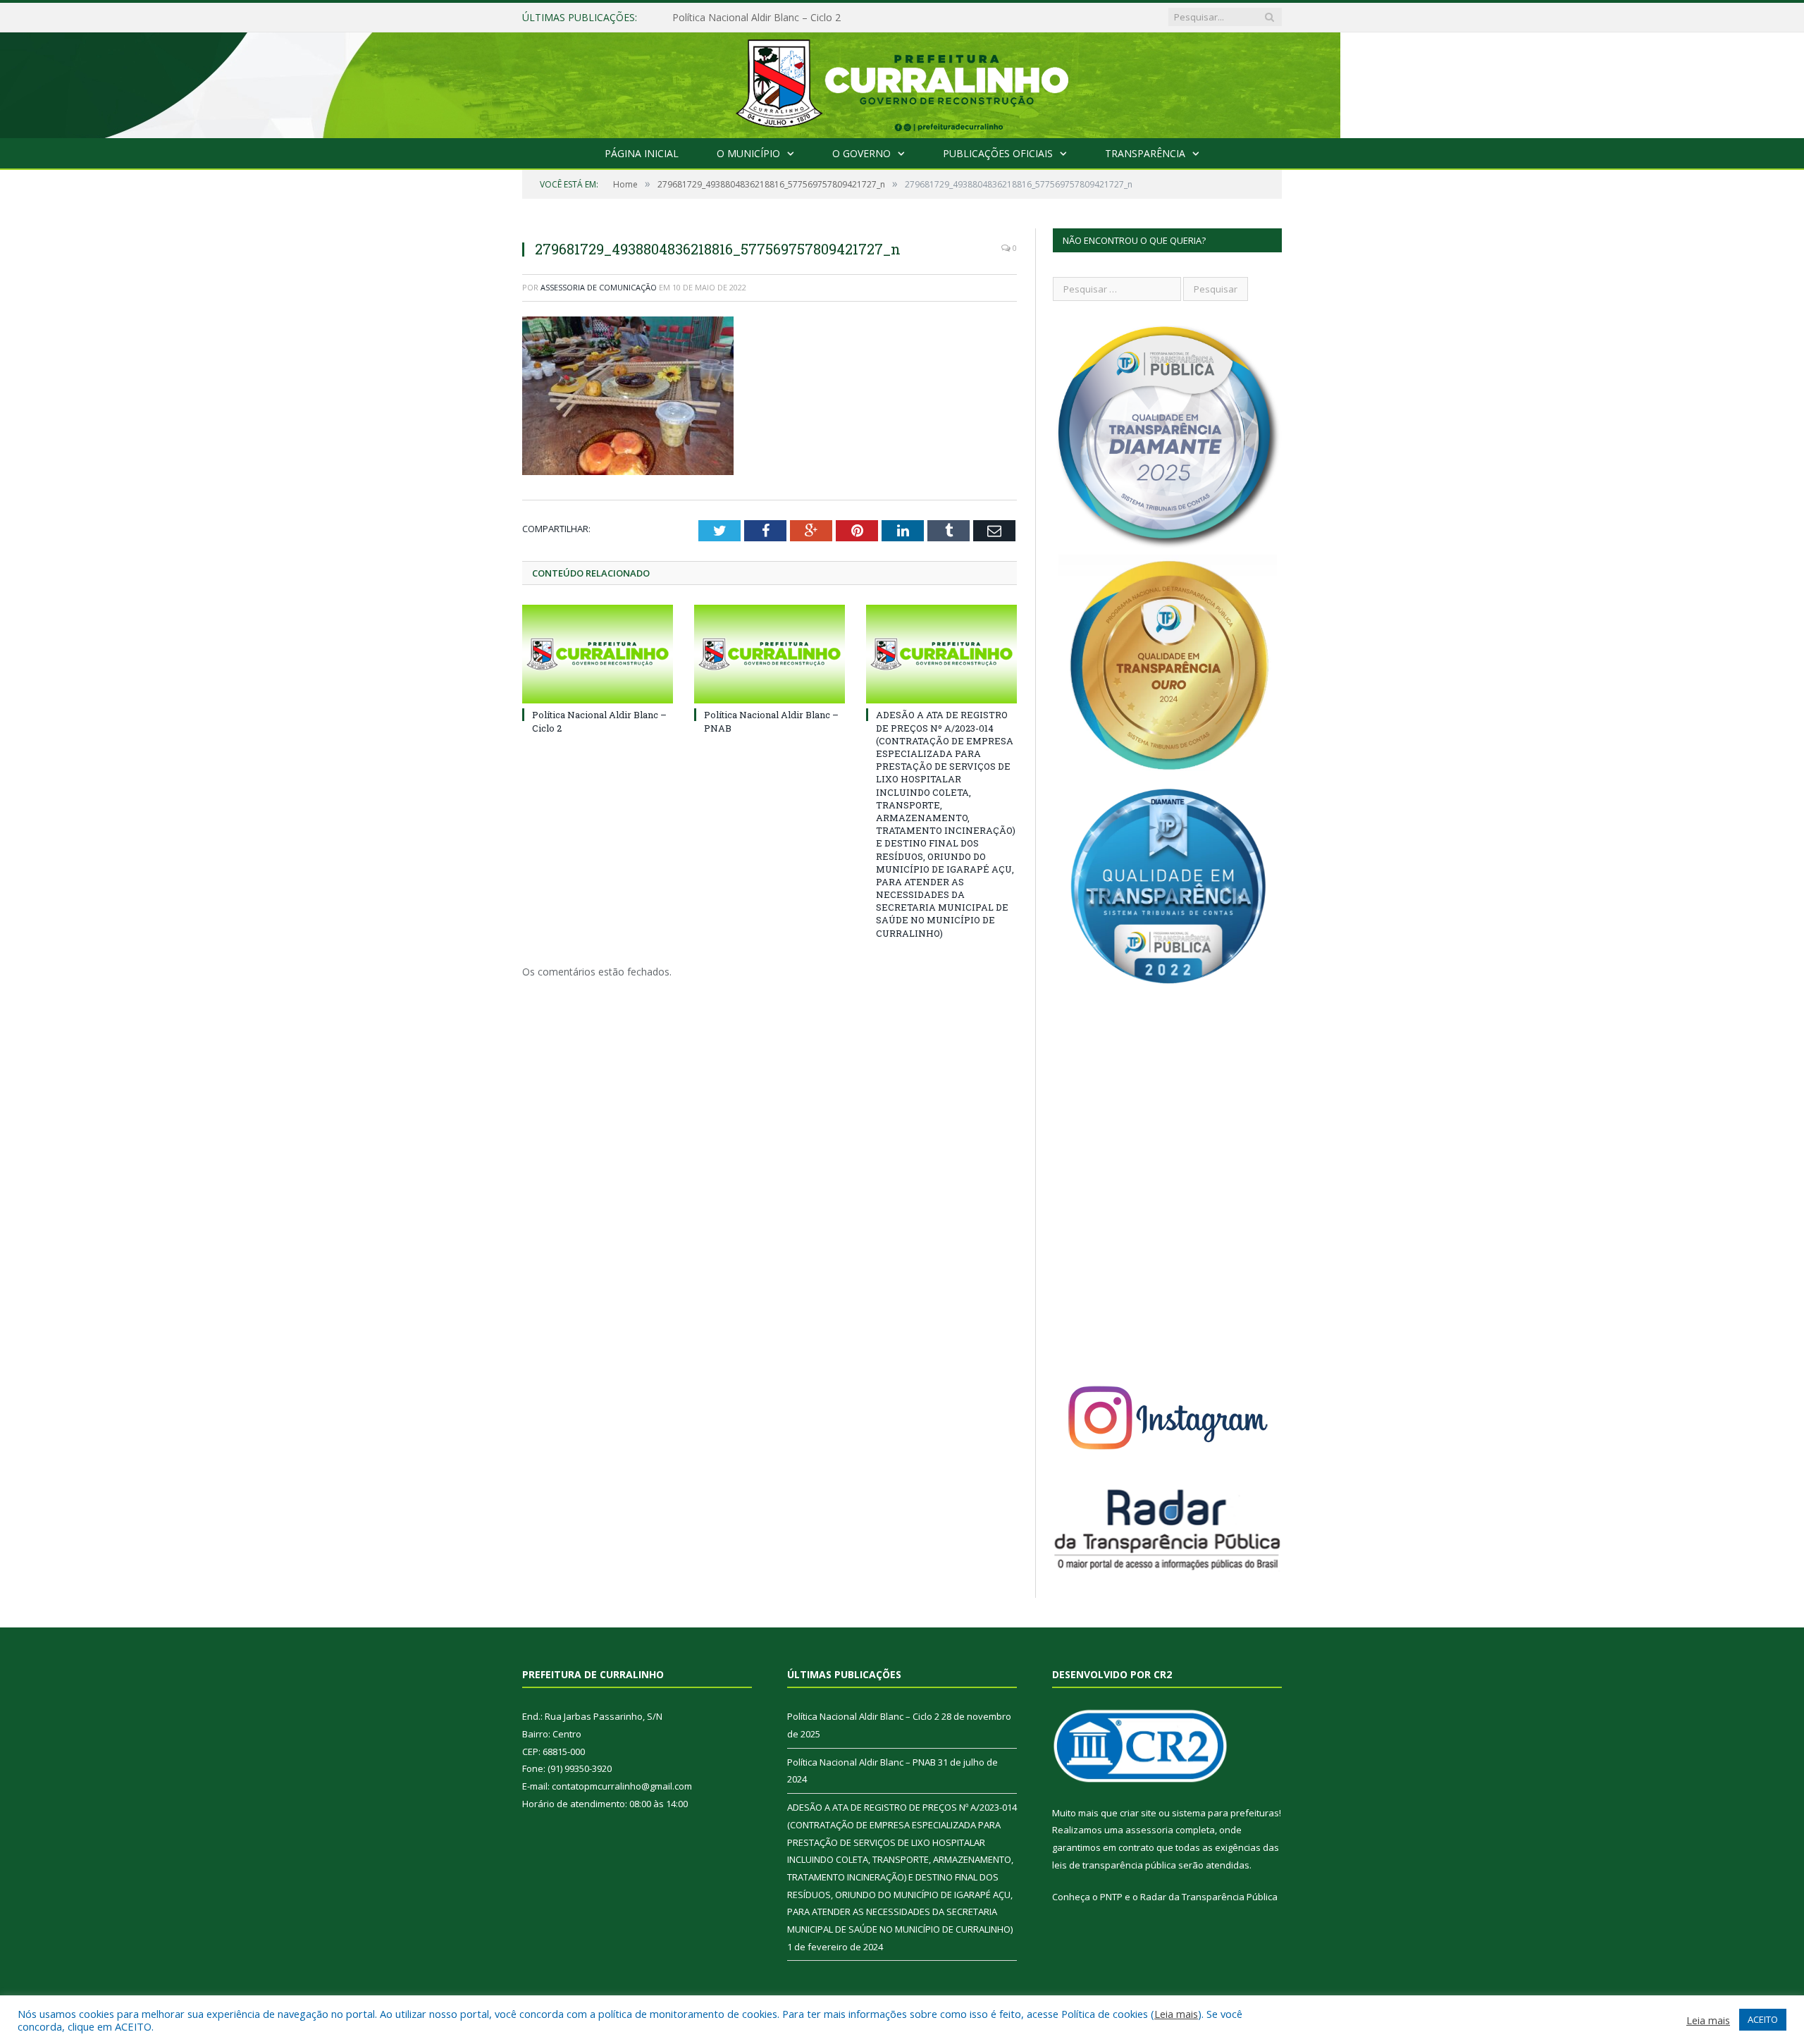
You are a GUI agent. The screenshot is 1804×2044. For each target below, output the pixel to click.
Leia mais (1176, 2014)
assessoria (1149, 1830)
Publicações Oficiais (998, 153)
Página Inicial (642, 153)
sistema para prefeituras (1225, 1813)
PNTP (1111, 1897)
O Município (748, 153)
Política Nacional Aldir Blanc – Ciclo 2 (863, 1716)
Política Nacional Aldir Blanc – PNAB (755, 18)
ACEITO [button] (1763, 2019)
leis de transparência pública (1114, 1865)
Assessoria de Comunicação (599, 287)
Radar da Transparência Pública (1209, 1897)
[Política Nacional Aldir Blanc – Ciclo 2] (598, 654)
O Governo (861, 153)
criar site (1138, 1813)
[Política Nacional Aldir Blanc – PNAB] (770, 654)
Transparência (1145, 153)
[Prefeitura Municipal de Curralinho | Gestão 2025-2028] (902, 82)
